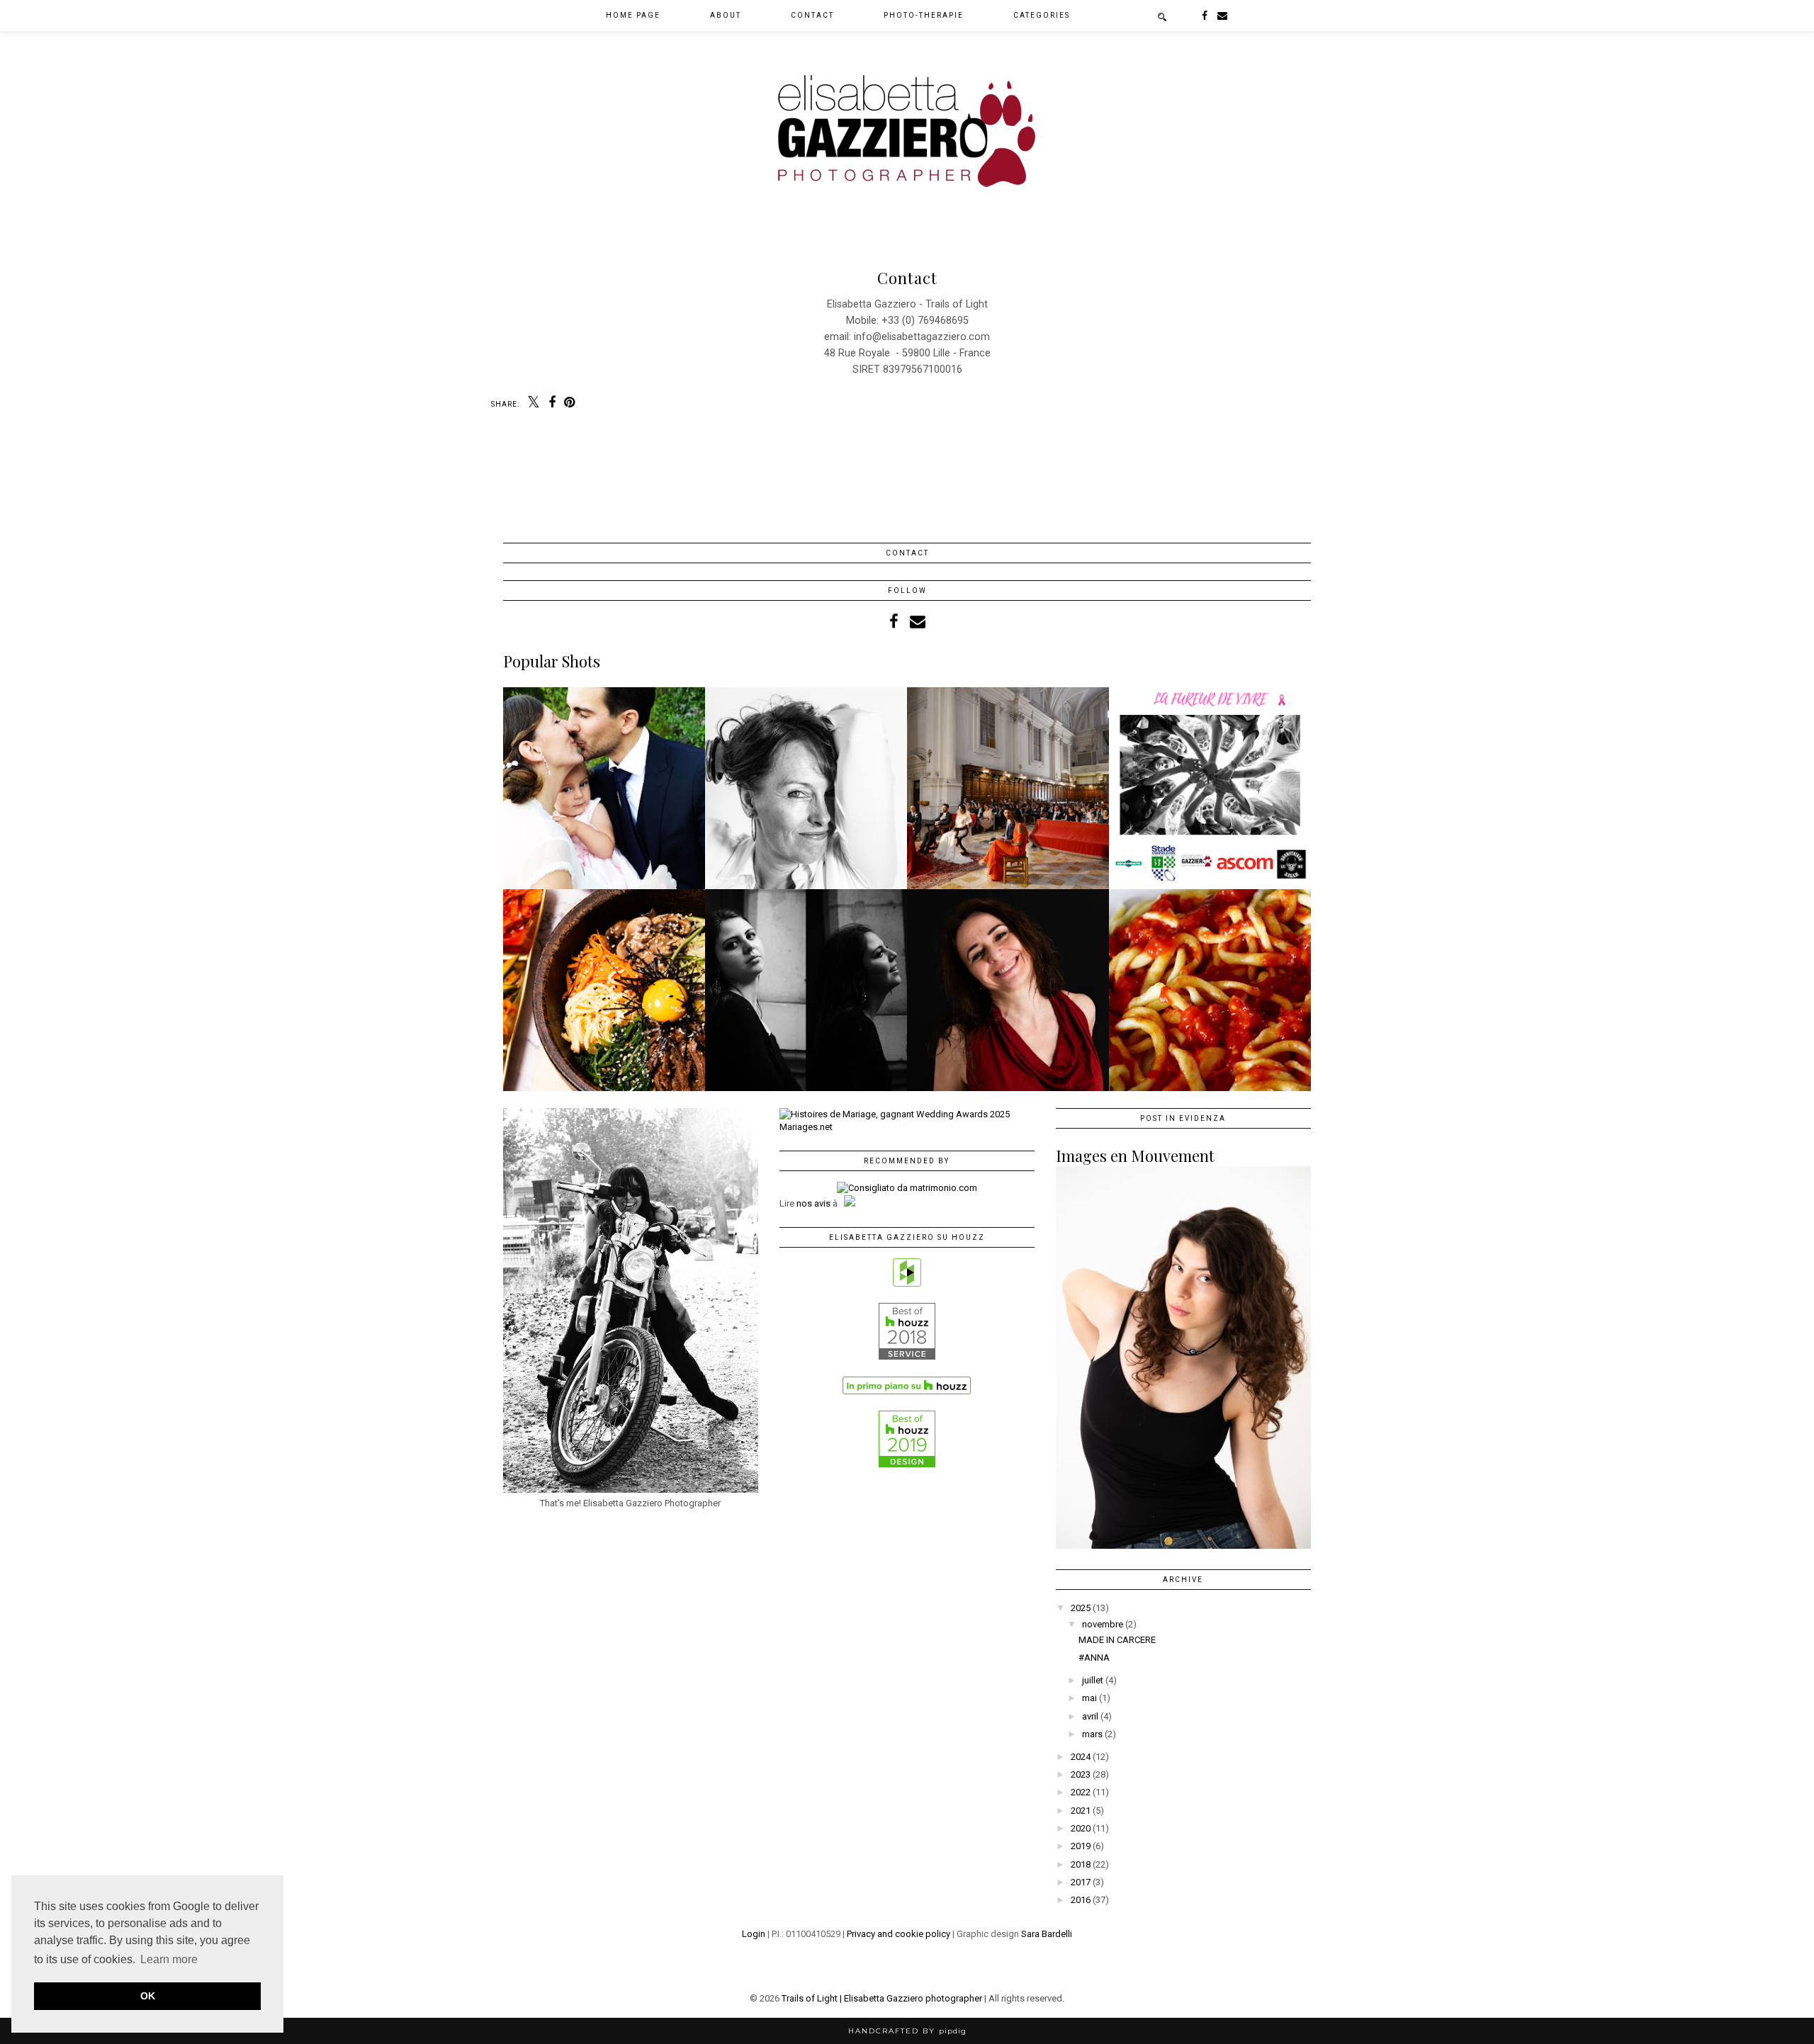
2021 (1081, 1811)
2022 (1081, 1792)
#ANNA (1094, 1658)
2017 (1081, 1882)
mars (1092, 1734)
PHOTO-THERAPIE (924, 15)
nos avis (813, 1203)
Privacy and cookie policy (898, 1934)
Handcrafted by (907, 2031)
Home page (633, 15)
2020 (1081, 1828)
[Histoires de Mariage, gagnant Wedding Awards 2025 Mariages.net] (907, 1127)
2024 (1081, 1757)
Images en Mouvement (1135, 1156)
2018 (1081, 1864)
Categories (1042, 15)
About (726, 15)
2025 (1081, 1608)
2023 (1081, 1774)
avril (1090, 1716)
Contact (812, 15)
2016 (1081, 1900)
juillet (1093, 1680)
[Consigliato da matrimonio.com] (907, 1188)
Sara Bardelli (1047, 1934)
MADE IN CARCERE (1117, 1640)
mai (1089, 1698)
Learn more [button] (169, 1959)
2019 (1081, 1846)
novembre (1103, 1624)
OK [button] (148, 1996)
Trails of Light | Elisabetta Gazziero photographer (882, 1998)
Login (754, 1934)
